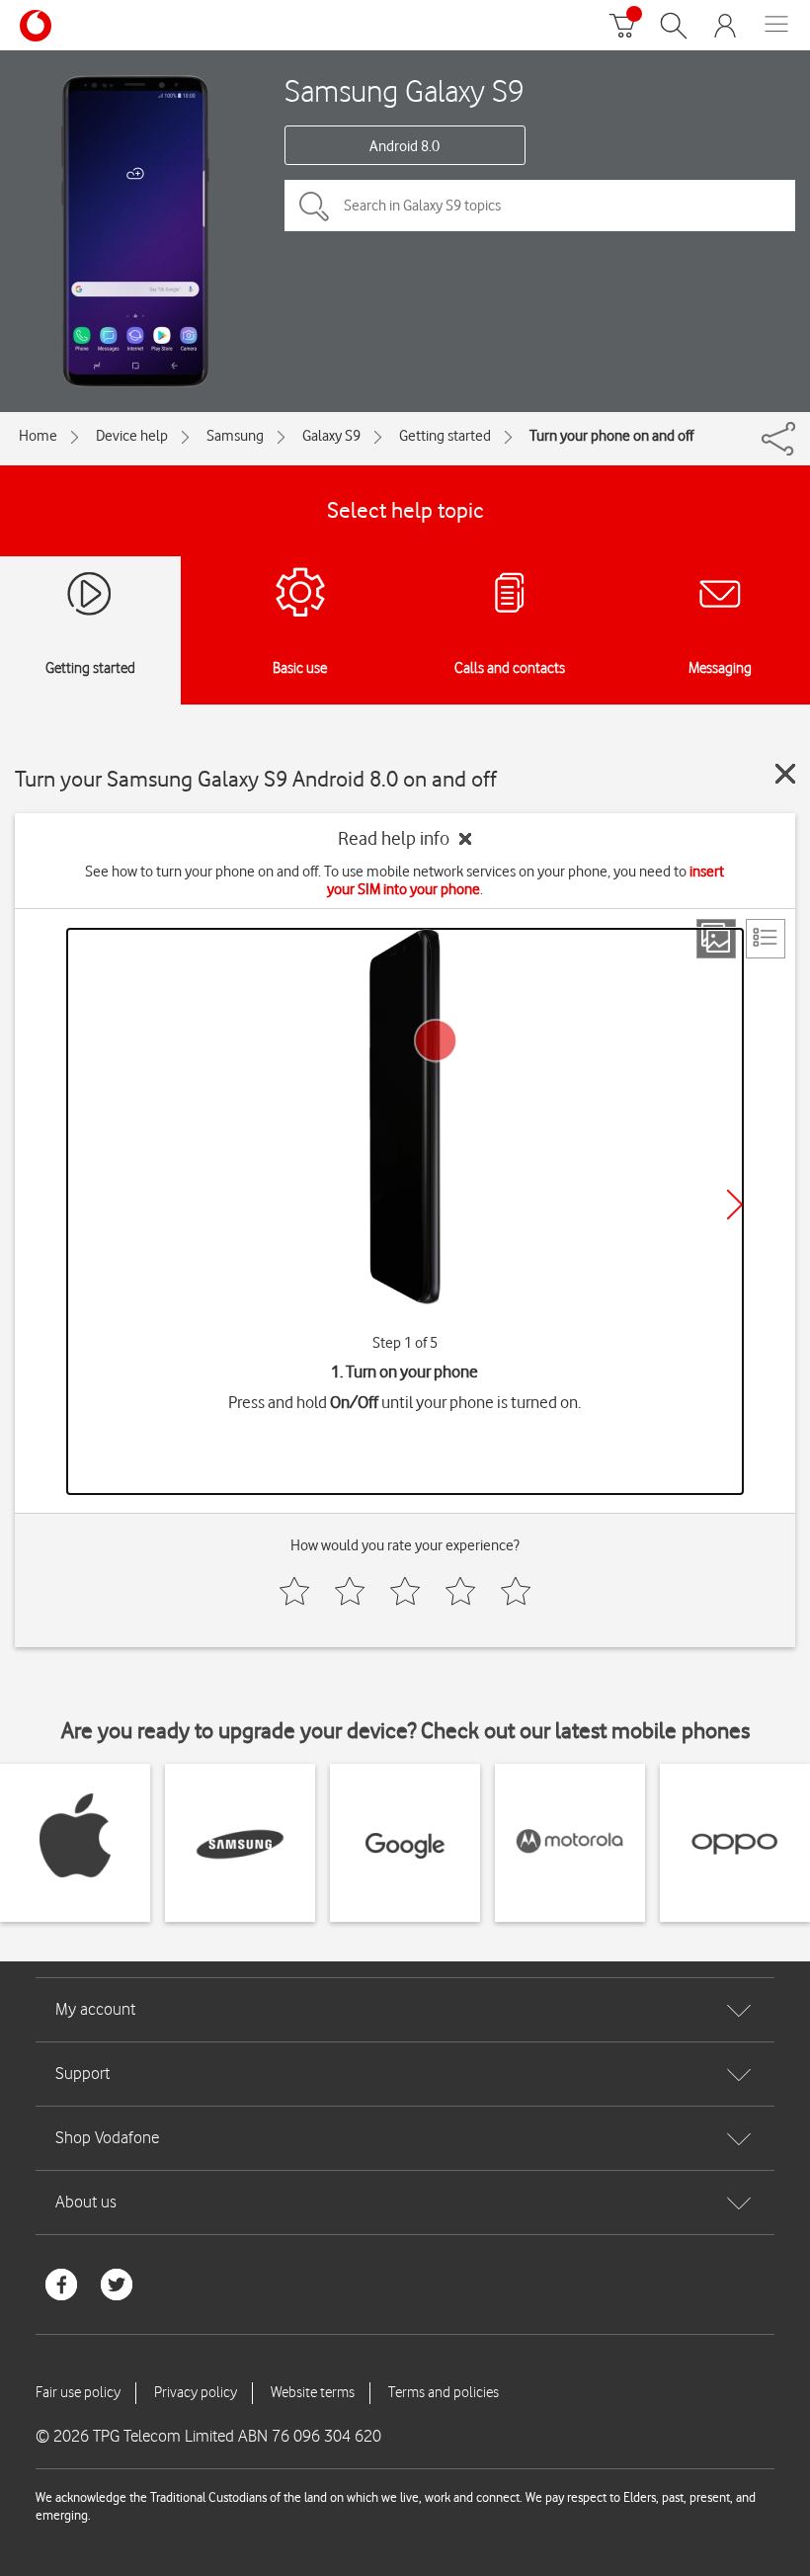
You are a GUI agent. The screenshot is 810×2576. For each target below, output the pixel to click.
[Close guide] (785, 774)
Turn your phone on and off (611, 436)
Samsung (235, 436)
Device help (132, 436)
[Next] (735, 1205)
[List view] (766, 939)
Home (38, 436)
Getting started (445, 436)
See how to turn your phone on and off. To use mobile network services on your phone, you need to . (405, 880)
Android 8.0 (405, 146)
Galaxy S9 (331, 436)
